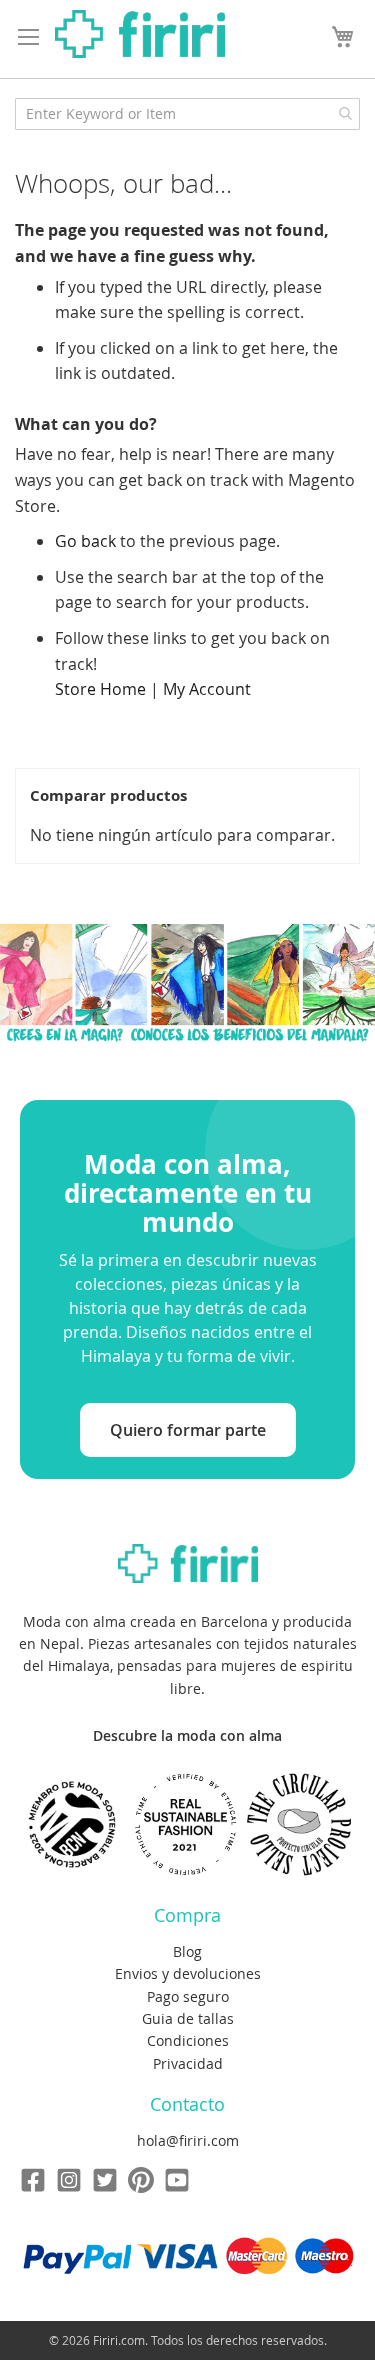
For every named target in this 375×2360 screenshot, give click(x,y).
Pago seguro (188, 1996)
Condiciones (188, 2040)
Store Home (100, 689)
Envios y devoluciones (188, 1973)
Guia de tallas (188, 2018)
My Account (207, 689)
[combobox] (187, 114)
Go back (85, 541)
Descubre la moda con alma (187, 1735)
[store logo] (140, 34)
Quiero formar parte (188, 1430)
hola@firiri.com (188, 2140)
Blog (187, 1951)
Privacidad (188, 2063)
